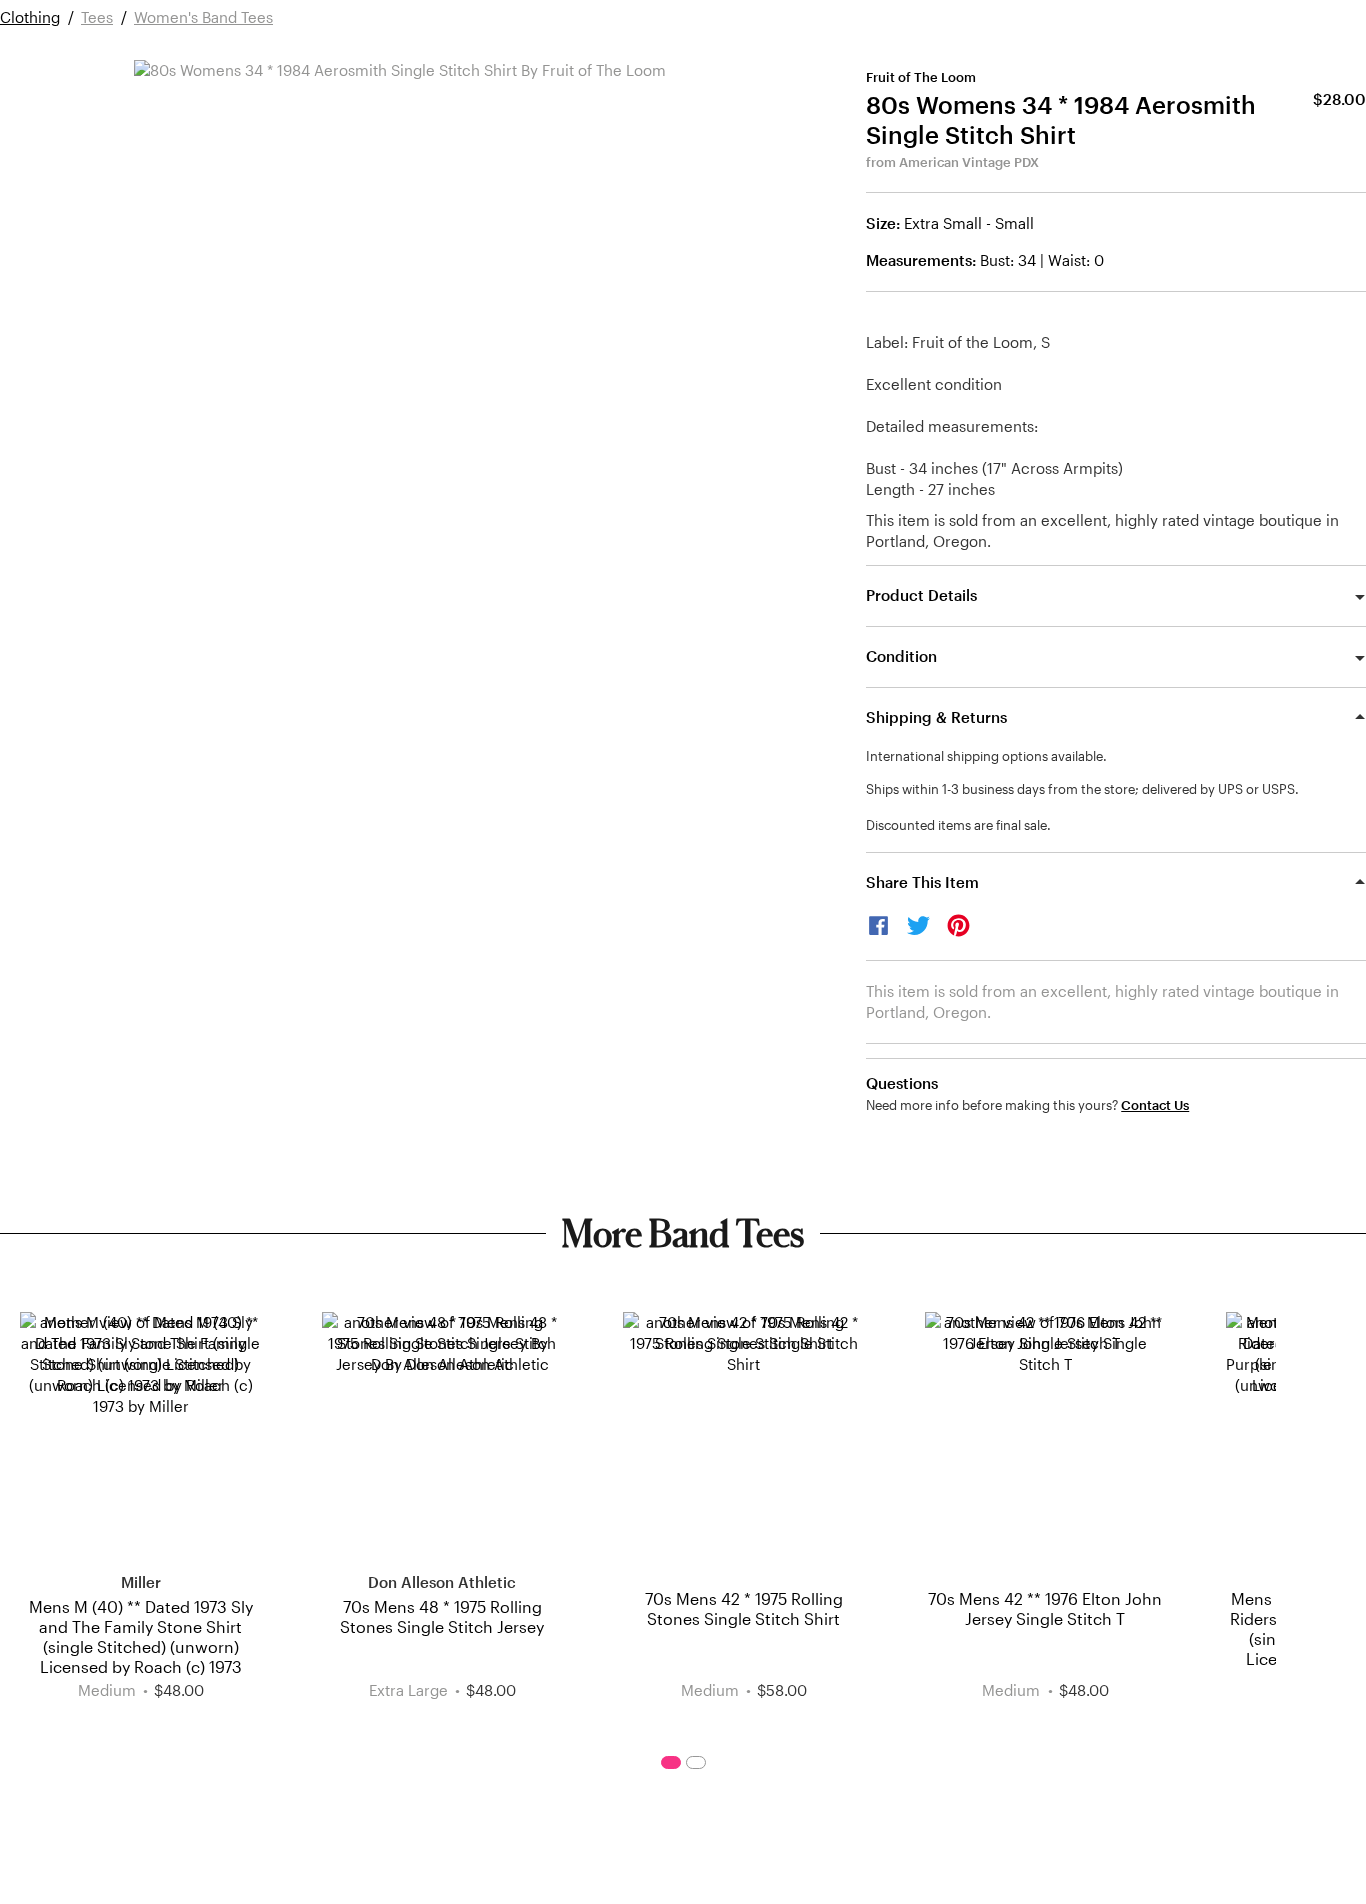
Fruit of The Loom (921, 77)
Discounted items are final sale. (958, 825)
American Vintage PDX (969, 162)
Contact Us (1155, 1105)
